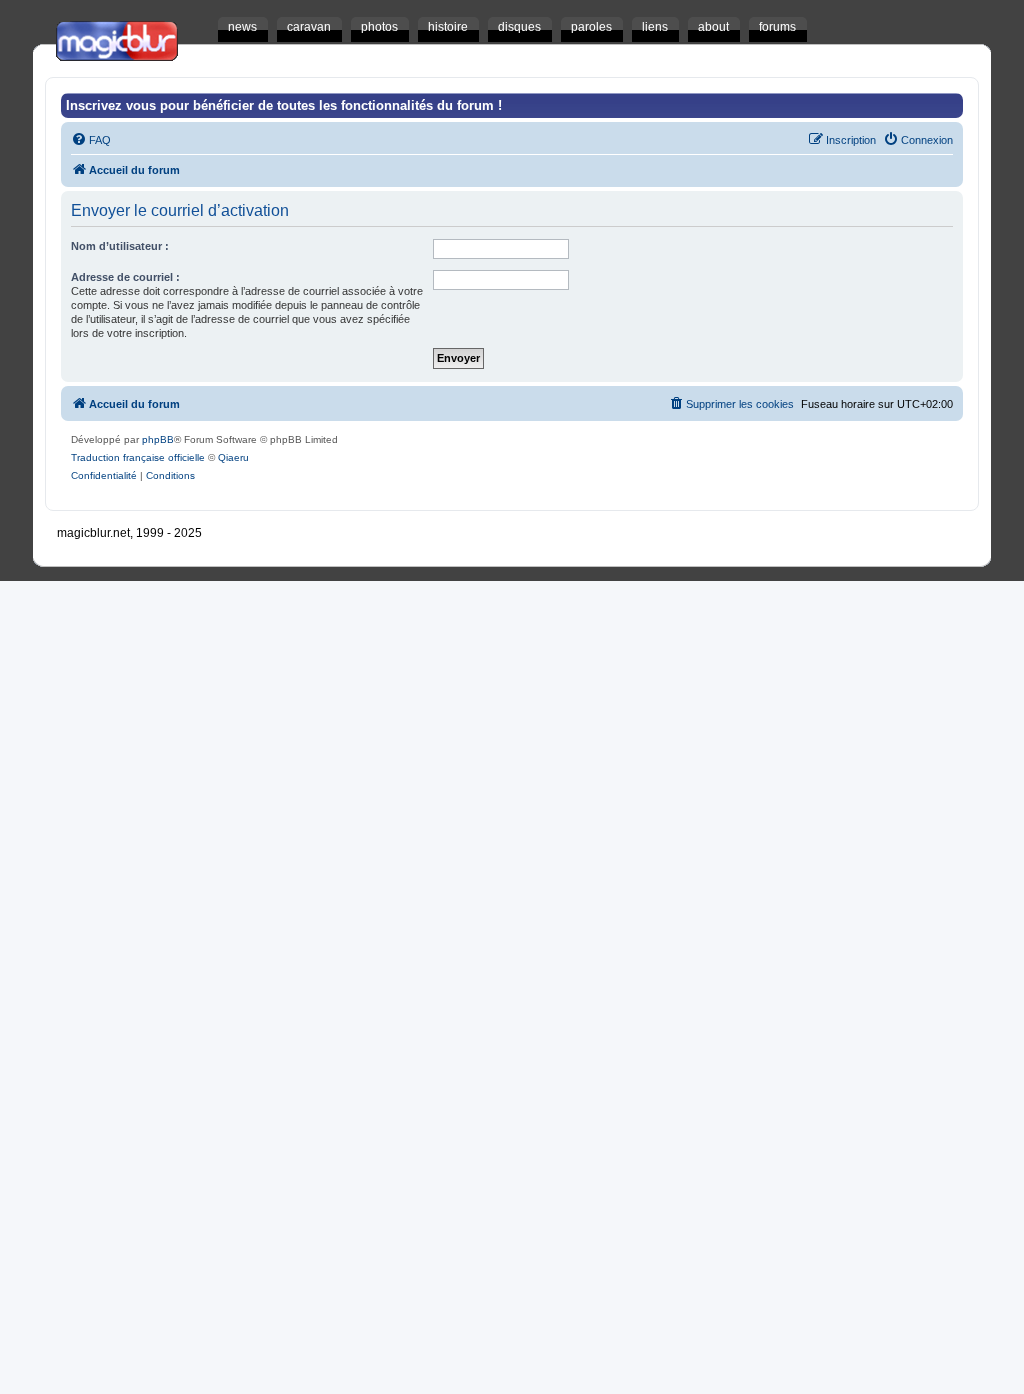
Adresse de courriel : (125, 277)
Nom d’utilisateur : (120, 246)
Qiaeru (233, 457)
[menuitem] (91, 140)
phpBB (158, 439)
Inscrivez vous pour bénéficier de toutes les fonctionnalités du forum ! (284, 105)
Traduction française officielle (138, 457)
